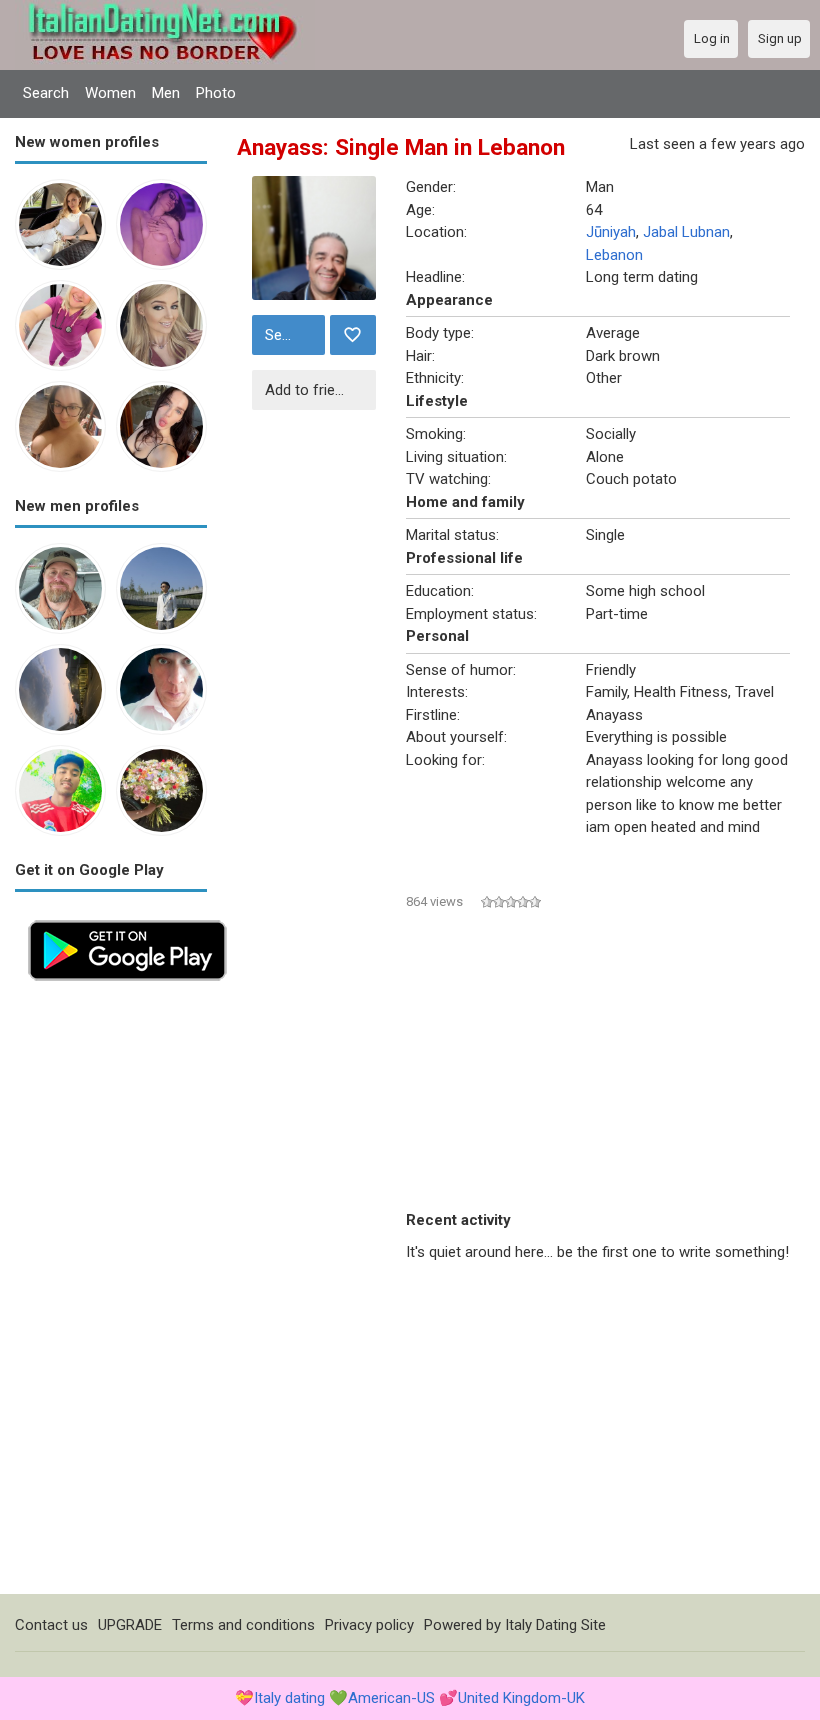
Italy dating (289, 1698)
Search (46, 93)
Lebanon (614, 255)
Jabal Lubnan (686, 232)
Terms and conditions (243, 1625)
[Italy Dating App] (127, 918)
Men (166, 93)
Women (110, 93)
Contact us (51, 1625)
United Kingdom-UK (521, 1698)
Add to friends (312, 390)
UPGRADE (130, 1625)
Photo (216, 93)
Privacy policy (369, 1625)
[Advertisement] (111, 1294)
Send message (292, 335)
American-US (391, 1698)
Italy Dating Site (555, 1625)
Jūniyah (611, 232)
